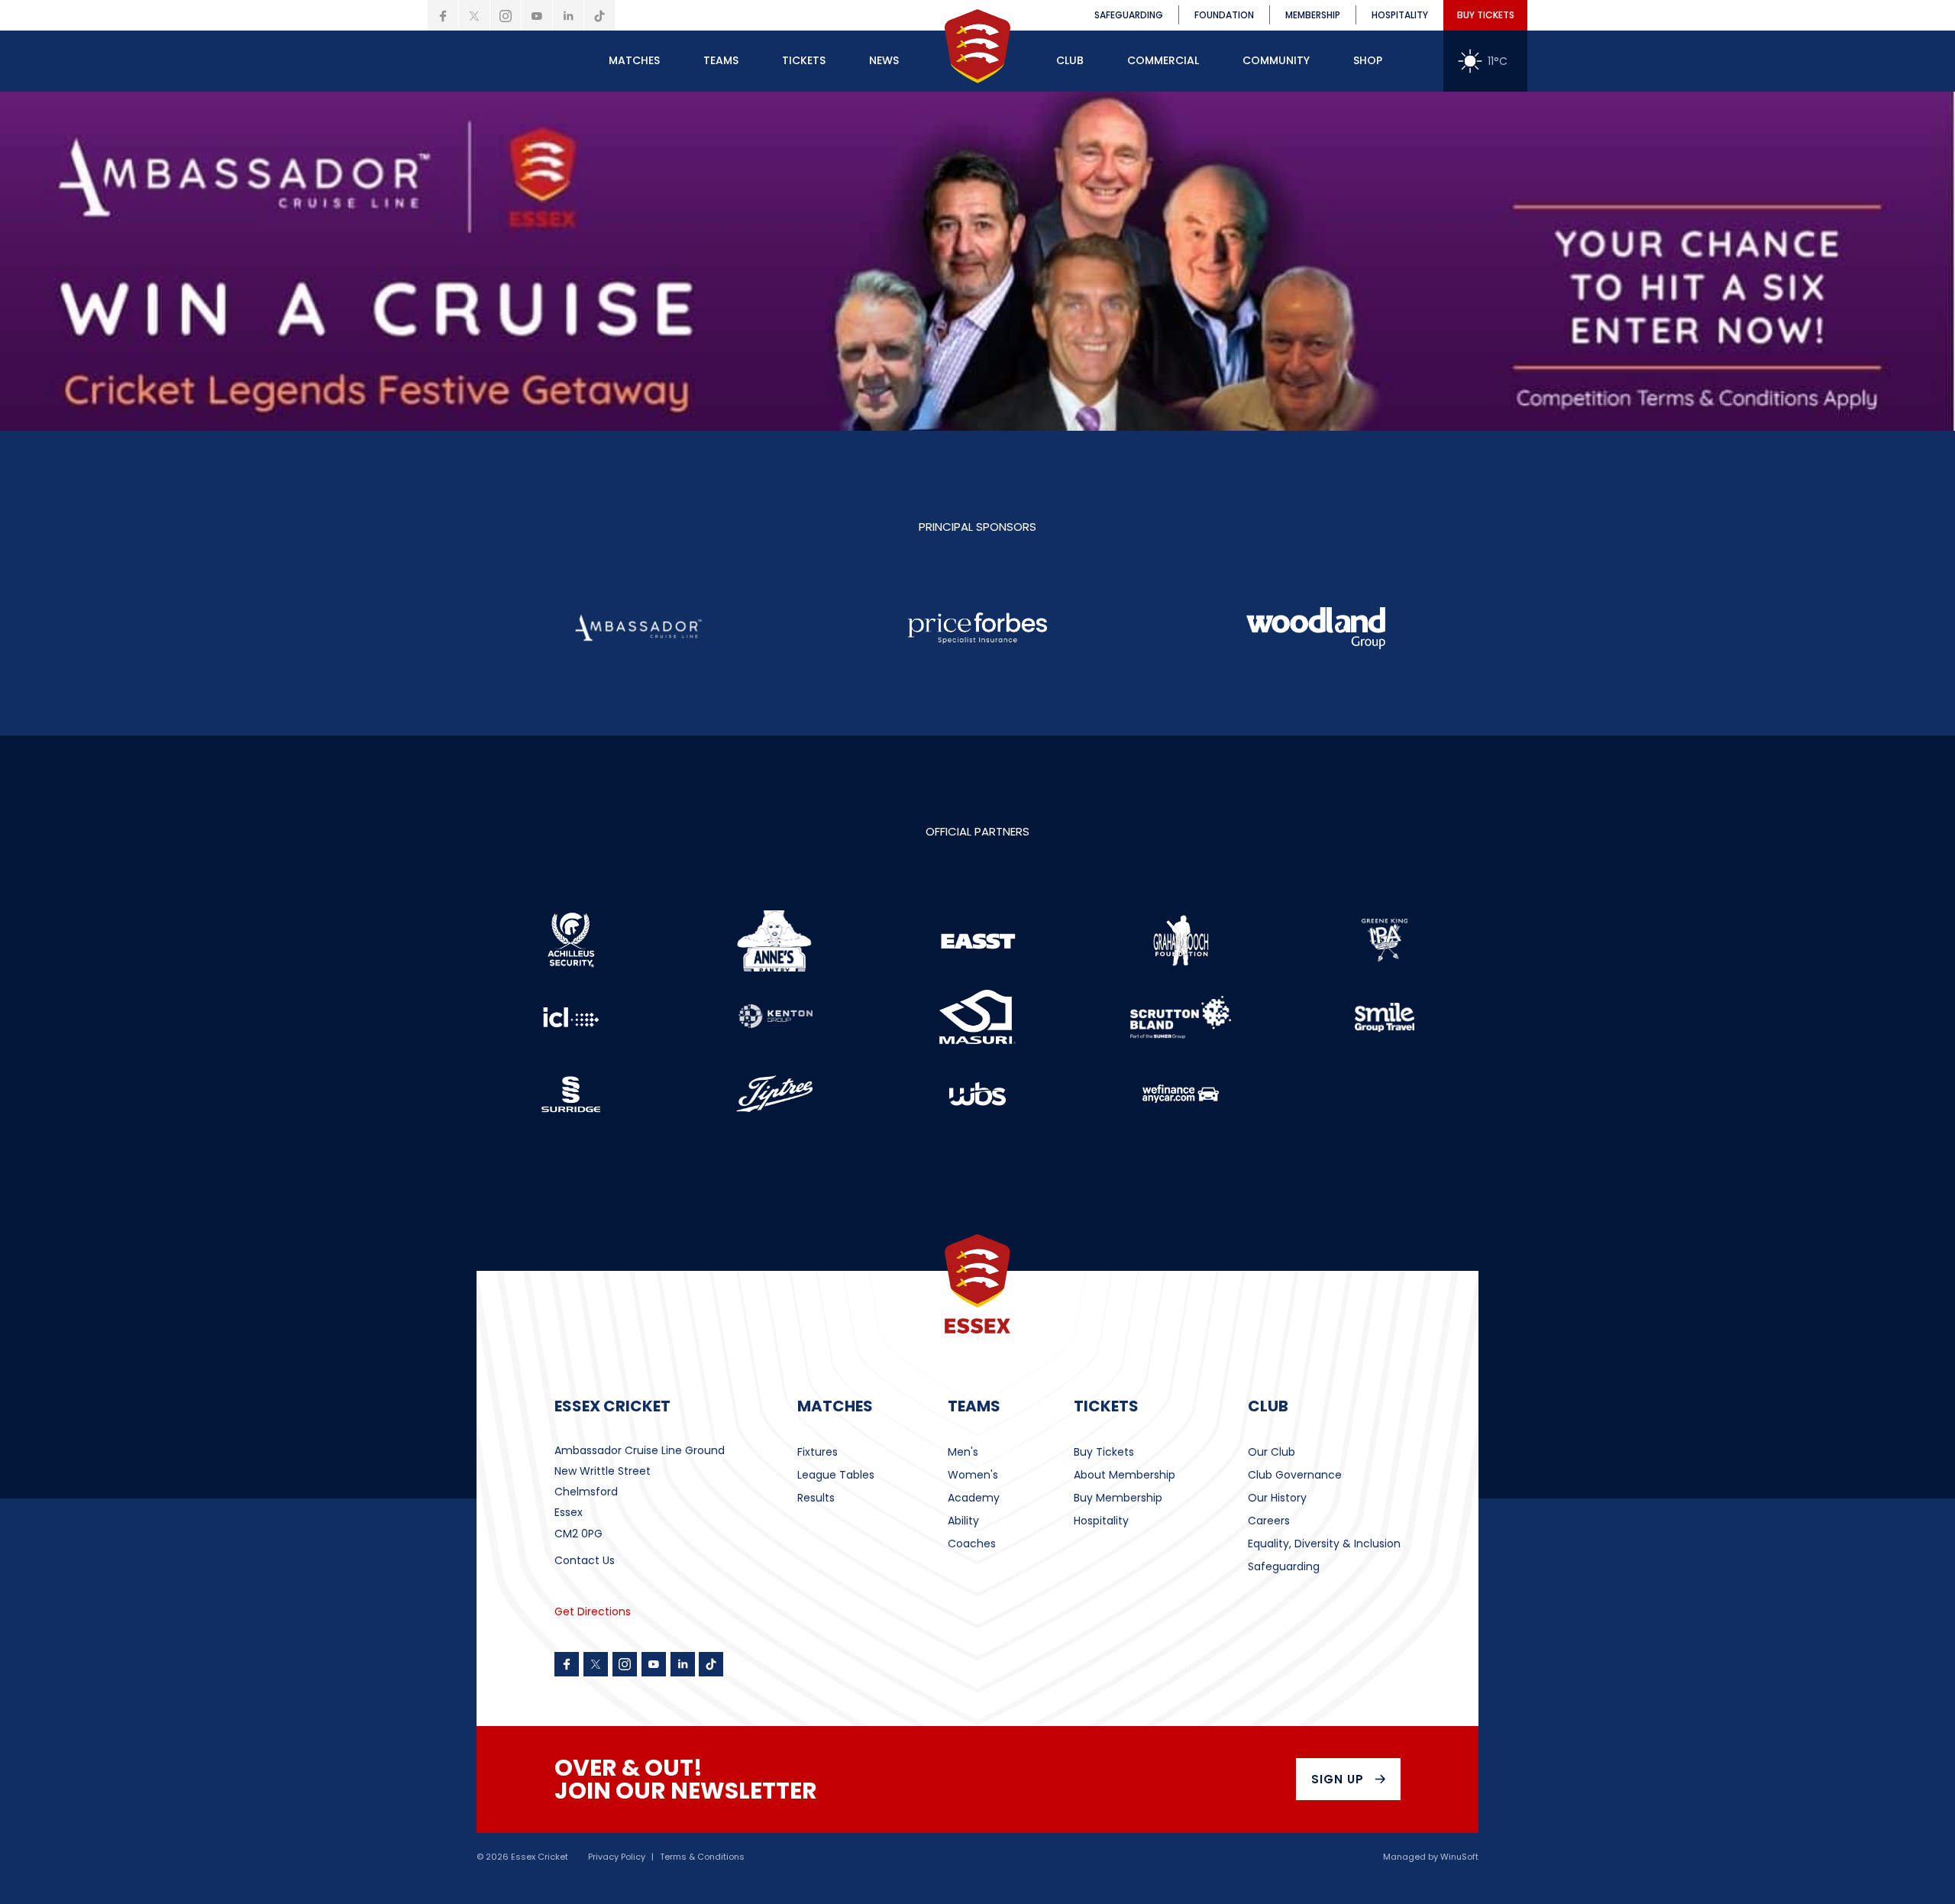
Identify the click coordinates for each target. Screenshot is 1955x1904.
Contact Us (585, 1560)
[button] (634, 61)
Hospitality (1101, 1521)
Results (816, 1498)
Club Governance (1295, 1475)
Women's (973, 1475)
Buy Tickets (1104, 1452)
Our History (1277, 1498)
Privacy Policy (617, 1857)
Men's (963, 1452)
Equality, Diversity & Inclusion (1324, 1544)
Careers (1269, 1521)
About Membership (1125, 1475)
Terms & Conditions (702, 1857)
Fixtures (818, 1452)
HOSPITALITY (1400, 15)
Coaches (972, 1544)
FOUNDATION (1224, 15)
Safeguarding (1284, 1566)
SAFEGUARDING (1129, 15)
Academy (974, 1498)
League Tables (836, 1475)
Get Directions (593, 1611)
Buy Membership (1118, 1498)
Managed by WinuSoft (1431, 1857)
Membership (1313, 15)
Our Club (1272, 1452)
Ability (963, 1521)
